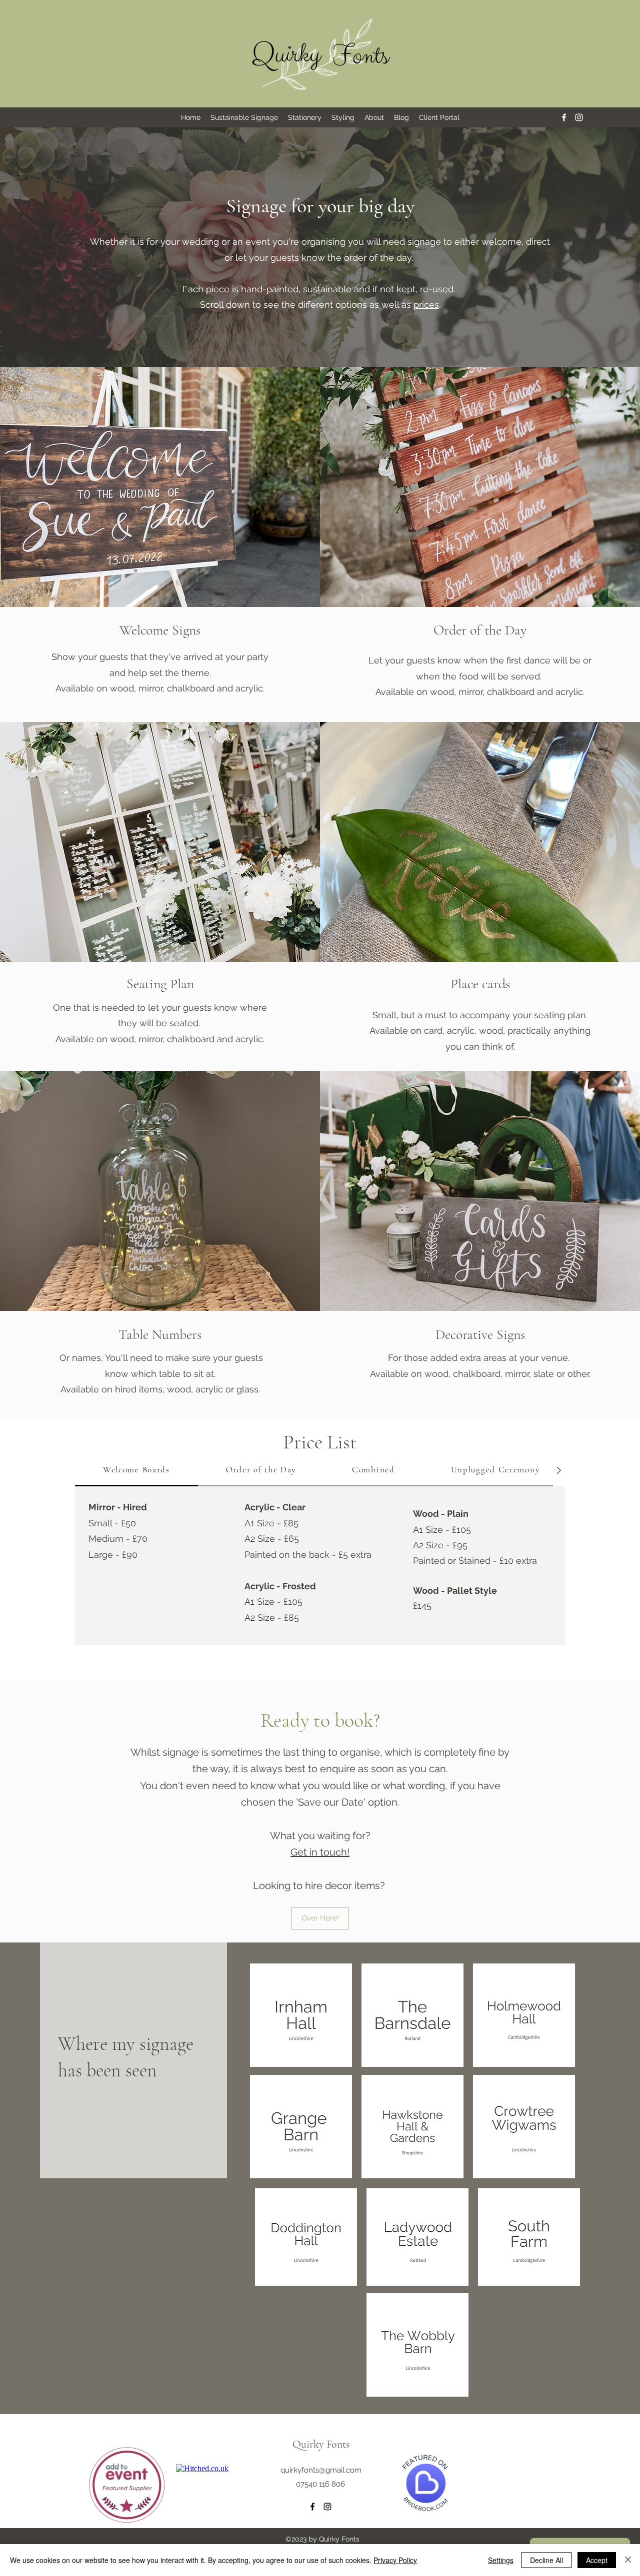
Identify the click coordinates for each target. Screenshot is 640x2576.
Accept (597, 2560)
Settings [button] (501, 2560)
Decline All (546, 2560)
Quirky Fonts (321, 2444)
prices (426, 305)
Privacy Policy (395, 2560)
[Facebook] (564, 117)
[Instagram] (579, 117)
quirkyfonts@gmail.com (321, 2470)
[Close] (628, 2560)
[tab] (136, 1470)
